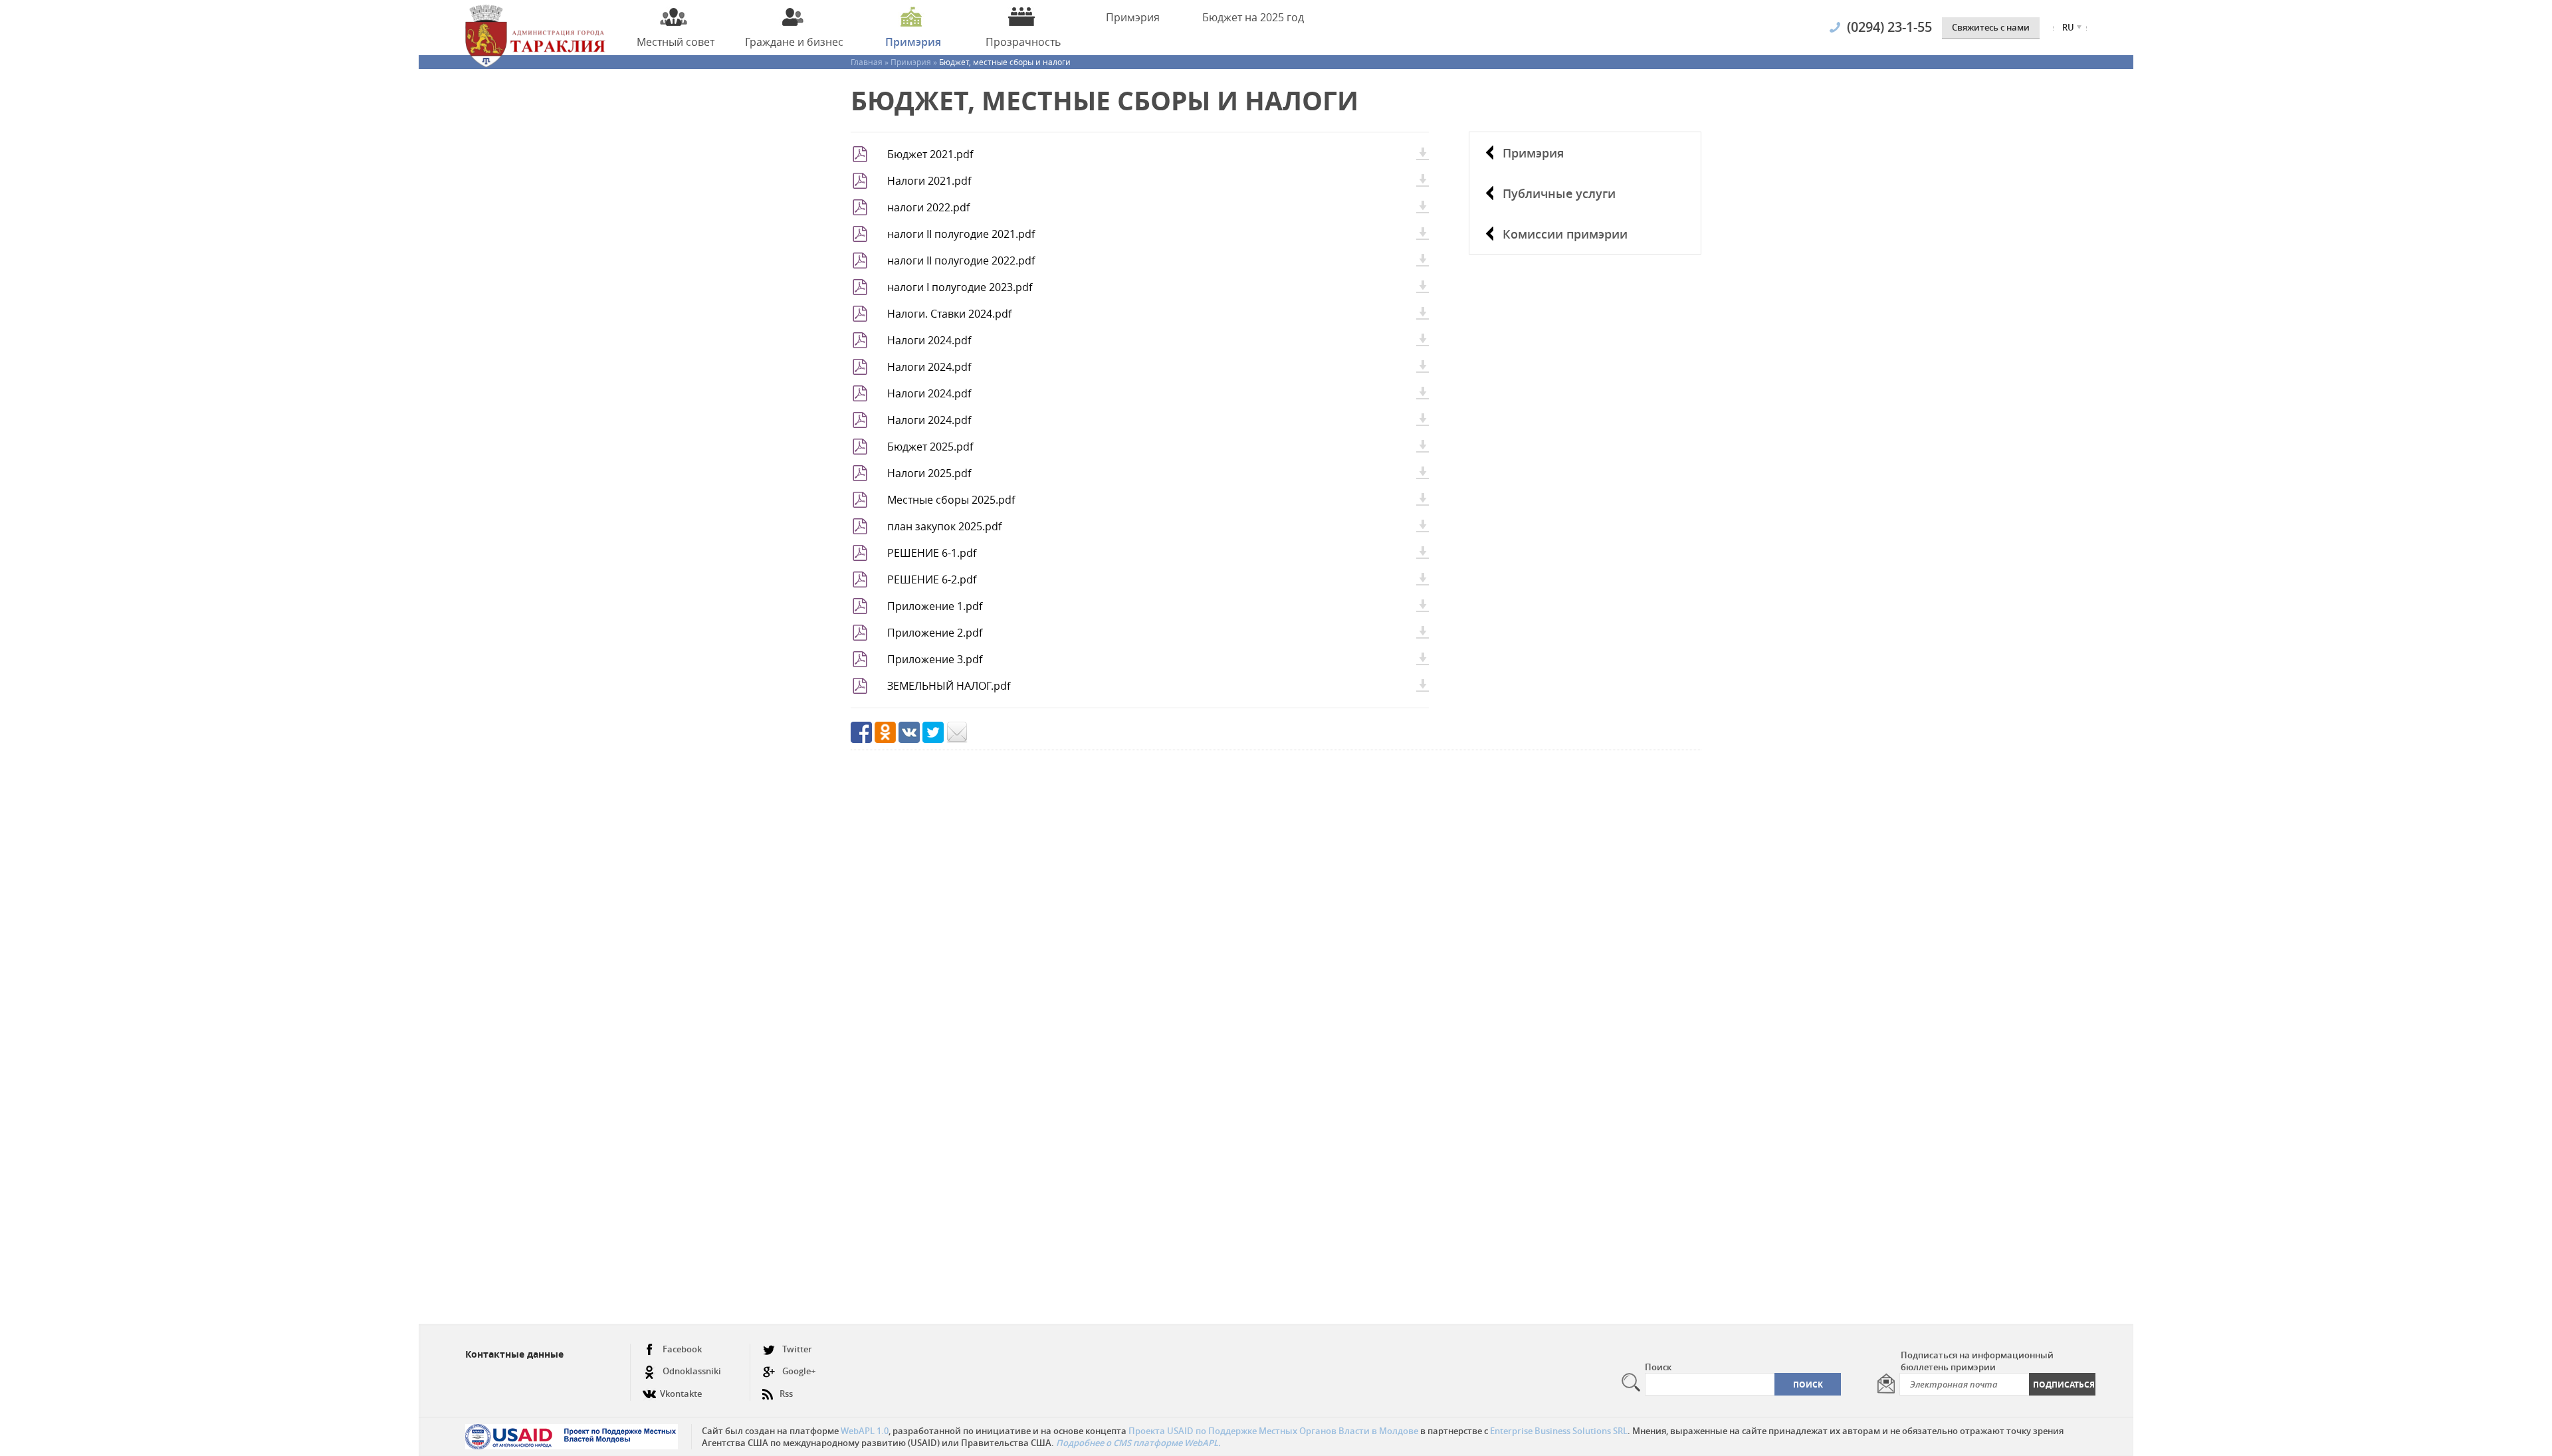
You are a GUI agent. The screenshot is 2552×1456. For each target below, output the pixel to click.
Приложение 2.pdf (935, 633)
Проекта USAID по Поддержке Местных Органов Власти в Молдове (1273, 1431)
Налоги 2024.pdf (929, 340)
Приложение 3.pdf (935, 659)
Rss (786, 1394)
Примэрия (1533, 153)
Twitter (797, 1349)
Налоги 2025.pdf (929, 473)
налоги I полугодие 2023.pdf (960, 287)
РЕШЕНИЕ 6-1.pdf (932, 553)
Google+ (799, 1371)
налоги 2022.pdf (928, 207)
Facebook (682, 1349)
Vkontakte (681, 1394)
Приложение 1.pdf (935, 606)
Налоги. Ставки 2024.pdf (949, 314)
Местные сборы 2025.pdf (951, 500)
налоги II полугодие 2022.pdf (961, 260)
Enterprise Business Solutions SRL (1559, 1431)
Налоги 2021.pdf (929, 181)
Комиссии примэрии (1565, 234)
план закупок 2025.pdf (944, 526)
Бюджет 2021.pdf (930, 154)
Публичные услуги (1559, 193)
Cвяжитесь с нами (1991, 27)
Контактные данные (514, 1354)
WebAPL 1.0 (865, 1431)
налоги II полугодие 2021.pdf (961, 234)
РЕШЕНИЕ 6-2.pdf (932, 579)
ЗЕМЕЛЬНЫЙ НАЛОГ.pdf (949, 686)
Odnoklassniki (692, 1371)
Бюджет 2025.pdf (930, 447)
